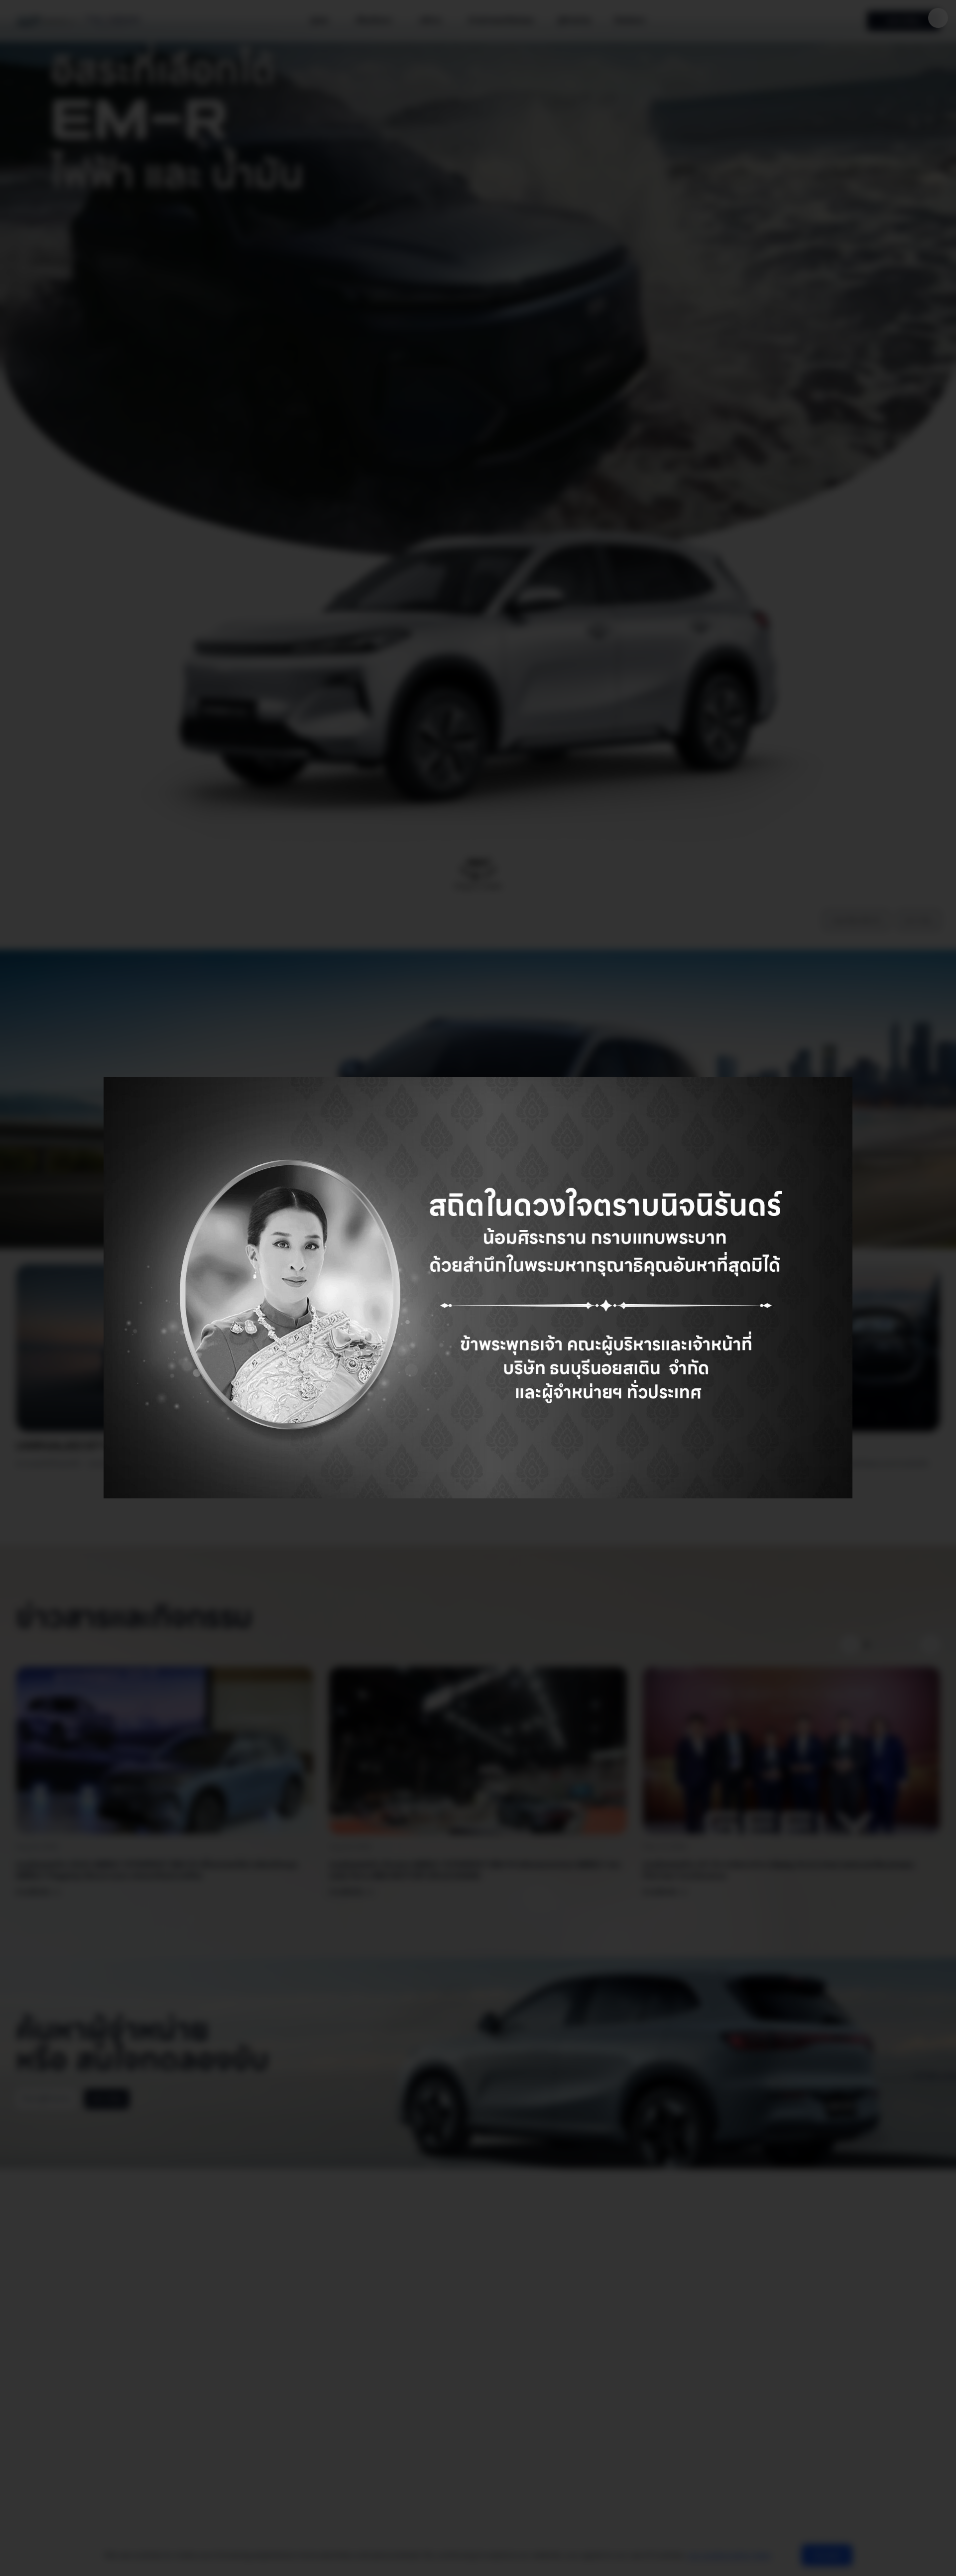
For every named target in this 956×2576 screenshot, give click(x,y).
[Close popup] (938, 18)
